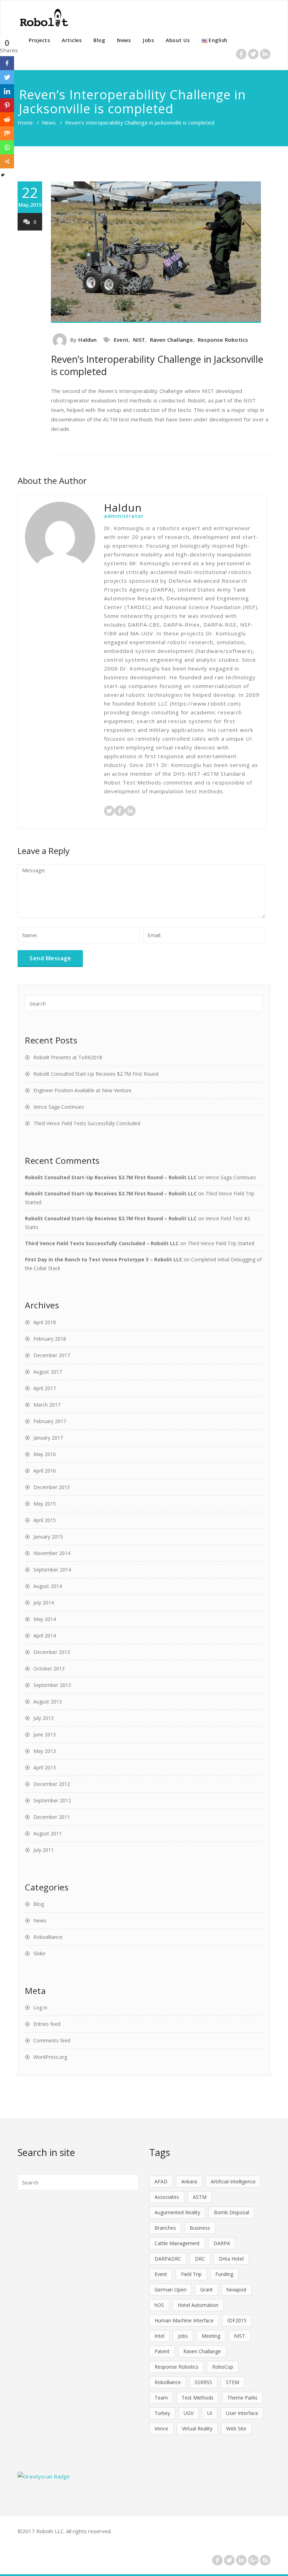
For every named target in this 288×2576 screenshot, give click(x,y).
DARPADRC (168, 2259)
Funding (224, 2274)
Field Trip (191, 2274)
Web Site (236, 2428)
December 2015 (52, 1487)
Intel (159, 2336)
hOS (159, 2305)
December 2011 (52, 1817)
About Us (178, 40)
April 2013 (45, 1767)
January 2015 (48, 1537)
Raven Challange (172, 340)
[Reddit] (7, 119)
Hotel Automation (198, 2305)
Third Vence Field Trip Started (221, 1243)
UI (210, 2413)
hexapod (236, 2290)
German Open (171, 2290)
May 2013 (45, 1751)
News (124, 40)
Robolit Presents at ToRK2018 (68, 1057)
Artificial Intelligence (233, 2181)
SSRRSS (203, 2382)
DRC (200, 2259)
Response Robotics (223, 340)
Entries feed (47, 2024)
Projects (39, 40)
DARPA (222, 2243)
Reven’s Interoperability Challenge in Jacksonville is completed (157, 365)
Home (25, 122)
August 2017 (48, 1372)
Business (200, 2228)
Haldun (87, 340)
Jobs (148, 40)
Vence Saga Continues (59, 1107)
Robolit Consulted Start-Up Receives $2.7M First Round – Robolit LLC (111, 1177)
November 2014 (52, 1553)
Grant (207, 2290)
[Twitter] (7, 77)
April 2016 (45, 1471)
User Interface (242, 2413)
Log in (40, 2007)
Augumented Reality (177, 2212)
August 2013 (48, 1701)
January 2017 (48, 1438)
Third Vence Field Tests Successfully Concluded (87, 1123)
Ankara (189, 2181)
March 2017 (47, 1405)
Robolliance (168, 2382)
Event (121, 340)
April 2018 (45, 1322)
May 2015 (45, 1504)
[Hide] (3, 175)
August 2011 (48, 1833)
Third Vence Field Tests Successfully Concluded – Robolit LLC (102, 1243)
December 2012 (52, 1784)
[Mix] (7, 133)
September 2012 (52, 1800)
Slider (40, 1953)
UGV (189, 2413)
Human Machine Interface (184, 2320)
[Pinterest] (7, 105)
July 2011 (44, 1850)
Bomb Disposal (231, 2212)
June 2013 (45, 1734)
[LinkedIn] (7, 91)
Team (161, 2398)
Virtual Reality (197, 2428)
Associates (167, 2197)
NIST (139, 340)
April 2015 (45, 1520)
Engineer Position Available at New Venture (82, 1090)
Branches (165, 2228)
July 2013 (44, 1718)
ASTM (200, 2197)
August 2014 (48, 1586)
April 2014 (45, 1636)
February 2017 (50, 1421)
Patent (162, 2351)
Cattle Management (177, 2243)
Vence (161, 2428)
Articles (72, 40)
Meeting (211, 2336)
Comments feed (52, 2040)
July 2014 (44, 1603)
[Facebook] (7, 63)
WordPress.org (50, 2057)
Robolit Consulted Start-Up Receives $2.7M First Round (96, 1074)
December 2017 (52, 1355)
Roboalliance (48, 1937)
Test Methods (198, 2398)
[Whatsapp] (7, 147)
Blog (99, 40)
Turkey (162, 2413)
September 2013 (52, 1685)
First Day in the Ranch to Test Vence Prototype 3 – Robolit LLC (104, 1259)
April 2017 (45, 1388)
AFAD (161, 2181)
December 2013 (52, 1652)
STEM (233, 2382)
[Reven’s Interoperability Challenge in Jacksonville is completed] (161, 252)
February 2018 (50, 1339)
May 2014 (45, 1619)
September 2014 (52, 1570)
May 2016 (45, 1454)
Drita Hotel (231, 2259)
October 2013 (49, 1669)
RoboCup (223, 2367)
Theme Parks (242, 2398)
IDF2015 (237, 2320)
